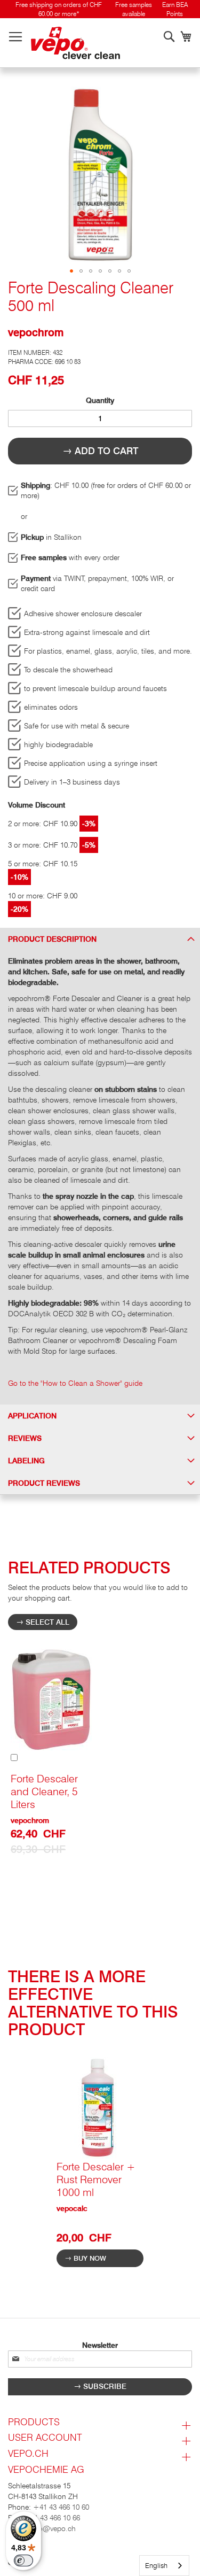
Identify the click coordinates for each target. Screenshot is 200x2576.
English (156, 2565)
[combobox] (164, 2566)
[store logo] (75, 43)
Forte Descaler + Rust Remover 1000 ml (96, 2179)
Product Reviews (44, 1483)
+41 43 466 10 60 (61, 2507)
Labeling (26, 1461)
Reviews (25, 1438)
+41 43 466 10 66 (52, 2518)
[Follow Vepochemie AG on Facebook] (100, 2556)
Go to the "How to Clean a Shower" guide (75, 1383)
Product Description (52, 939)
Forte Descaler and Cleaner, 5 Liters (44, 1791)
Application (32, 1416)
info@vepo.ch (52, 2528)
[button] (71, 271)
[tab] (100, 939)
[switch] (23, 2561)
